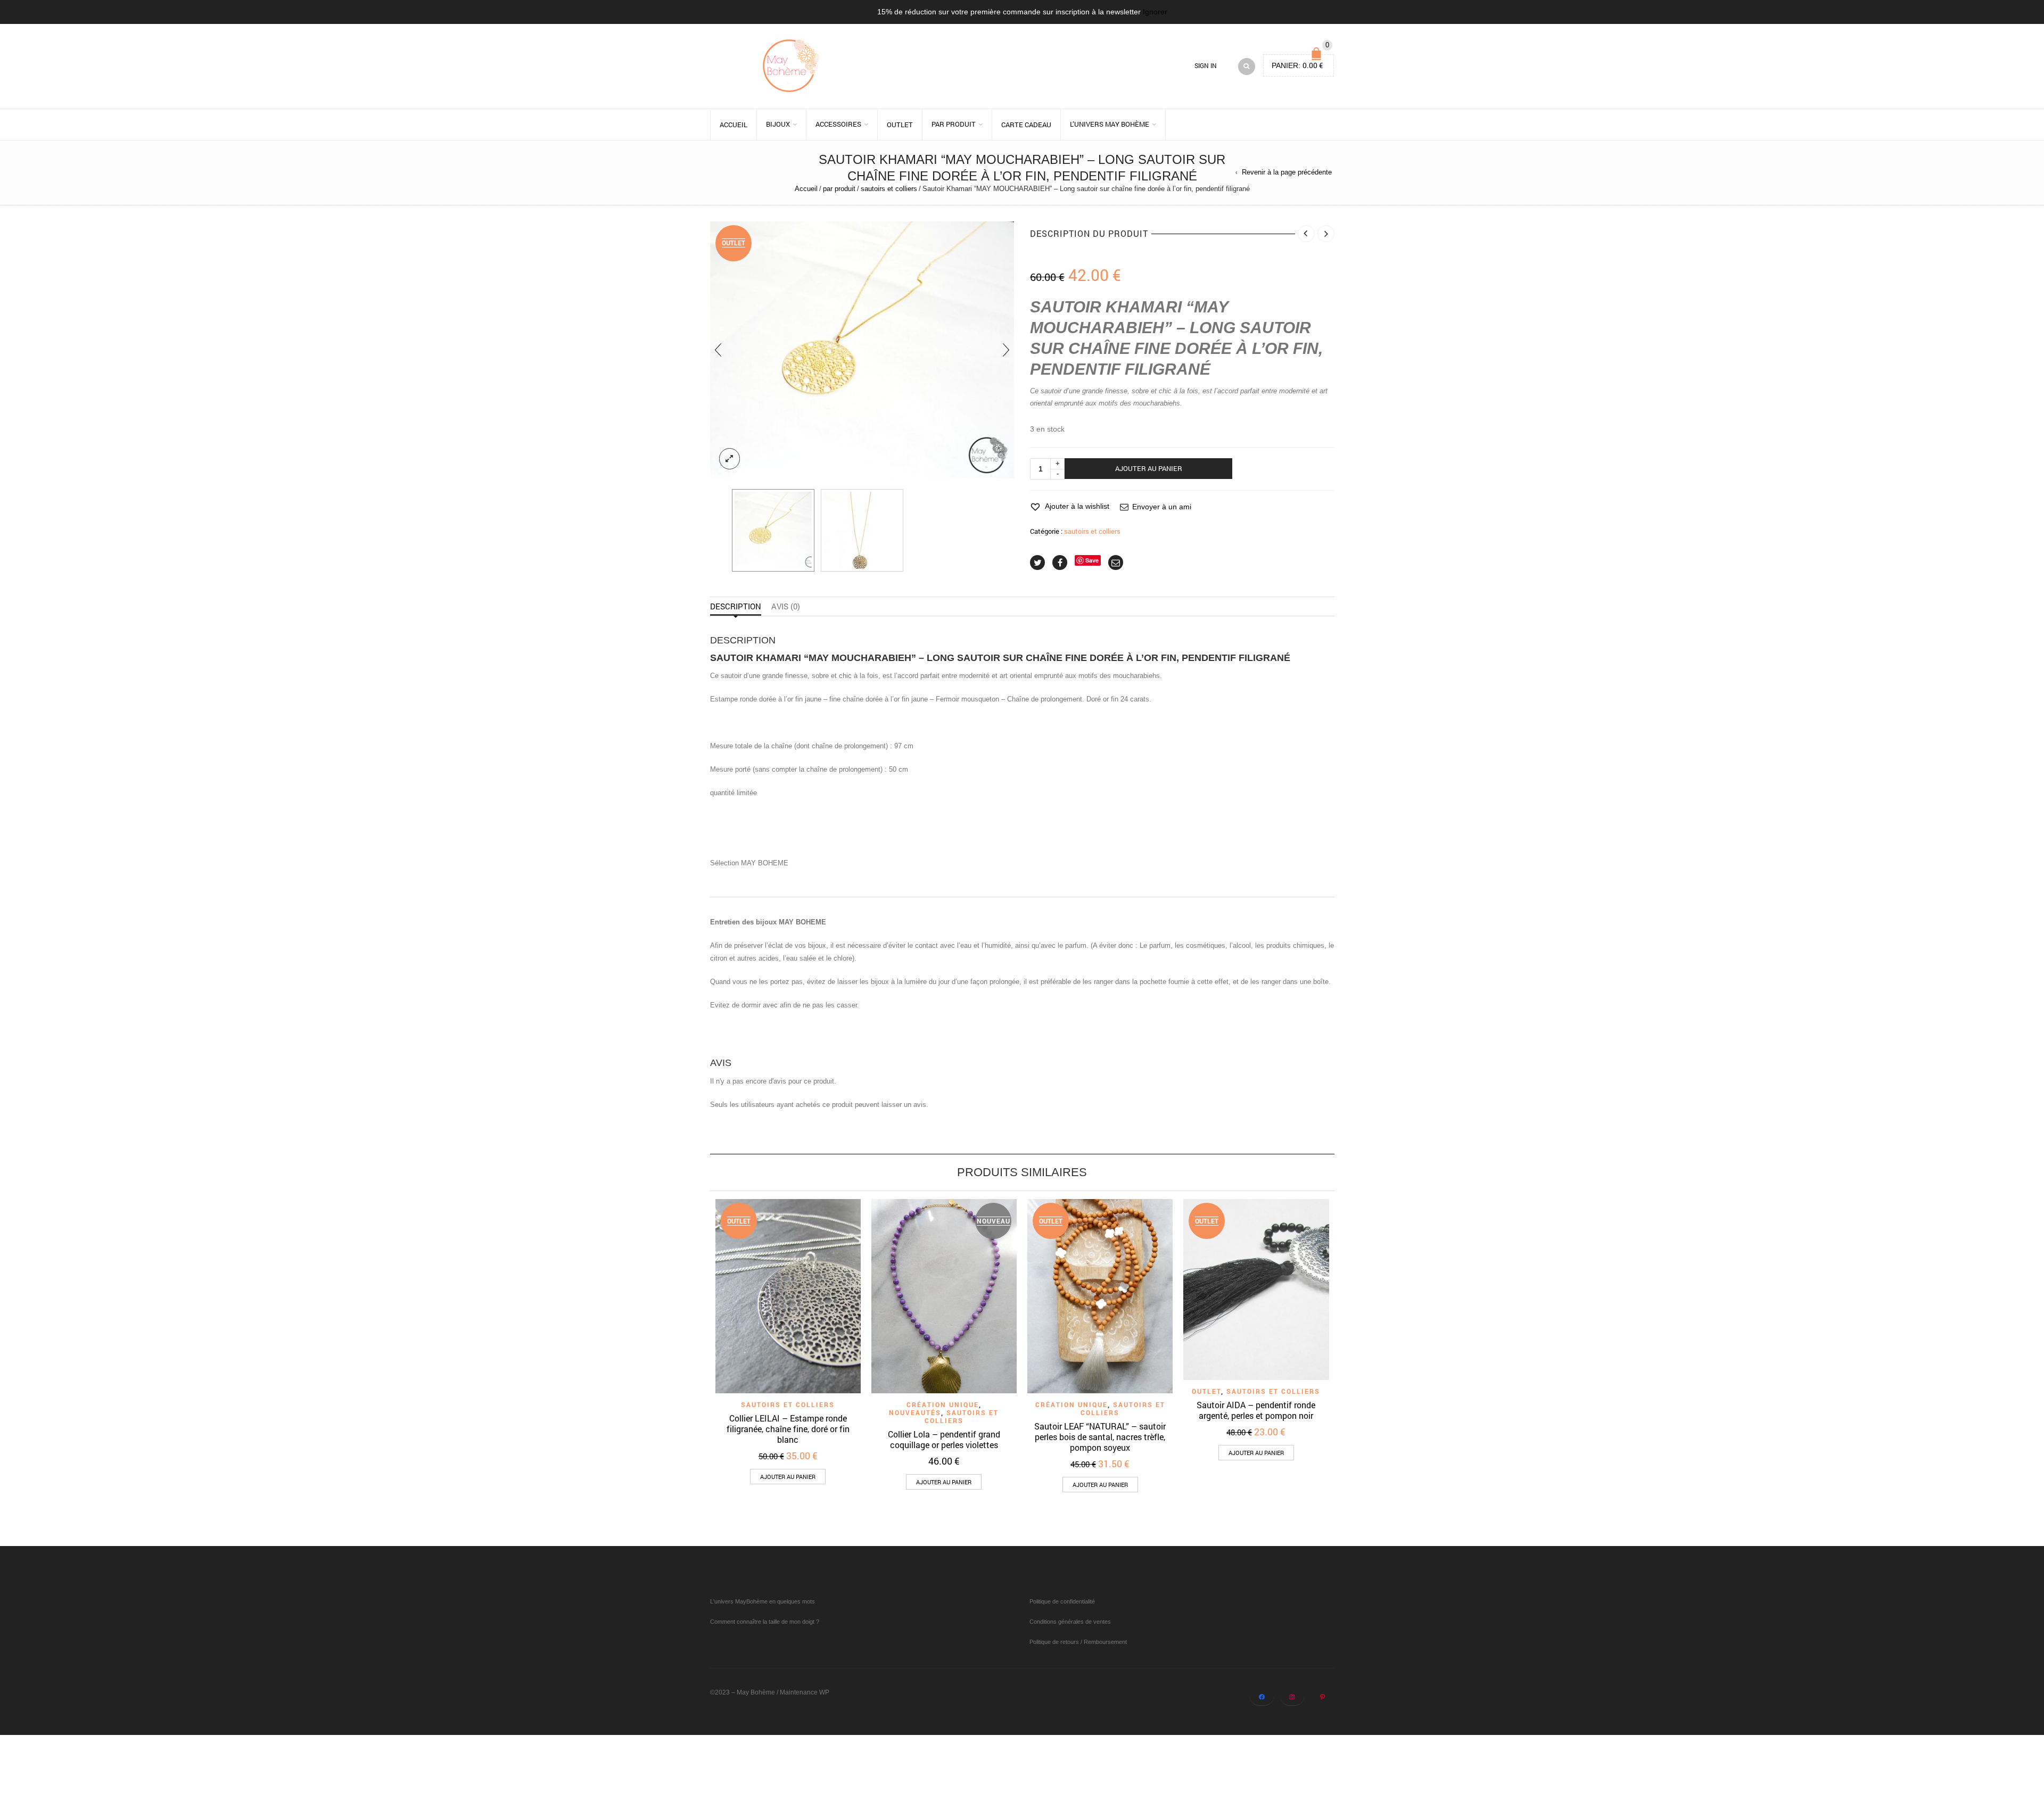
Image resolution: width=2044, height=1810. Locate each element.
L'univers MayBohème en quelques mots (763, 1601)
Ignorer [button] (1155, 12)
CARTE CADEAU (1026, 125)
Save (1092, 560)
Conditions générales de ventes (1070, 1622)
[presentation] (718, 350)
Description (736, 606)
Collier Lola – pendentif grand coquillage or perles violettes (944, 1439)
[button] (788, 1477)
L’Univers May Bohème (1110, 124)
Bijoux (778, 124)
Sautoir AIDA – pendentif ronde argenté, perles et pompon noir (1256, 1410)
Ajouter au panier (1149, 468)
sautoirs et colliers (889, 189)
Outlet (900, 125)
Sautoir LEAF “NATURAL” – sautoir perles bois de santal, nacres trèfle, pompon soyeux (1100, 1437)
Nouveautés (915, 1412)
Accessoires (838, 124)
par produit (954, 124)
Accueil (733, 125)
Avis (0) (786, 606)
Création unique (943, 1404)
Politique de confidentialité (1062, 1601)
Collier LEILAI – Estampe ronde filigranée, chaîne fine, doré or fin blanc (788, 1429)
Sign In (1206, 66)
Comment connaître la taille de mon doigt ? (765, 1622)
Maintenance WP (805, 1692)
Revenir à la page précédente (1287, 172)
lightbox (730, 459)
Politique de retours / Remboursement (1078, 1642)
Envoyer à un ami (1162, 507)
